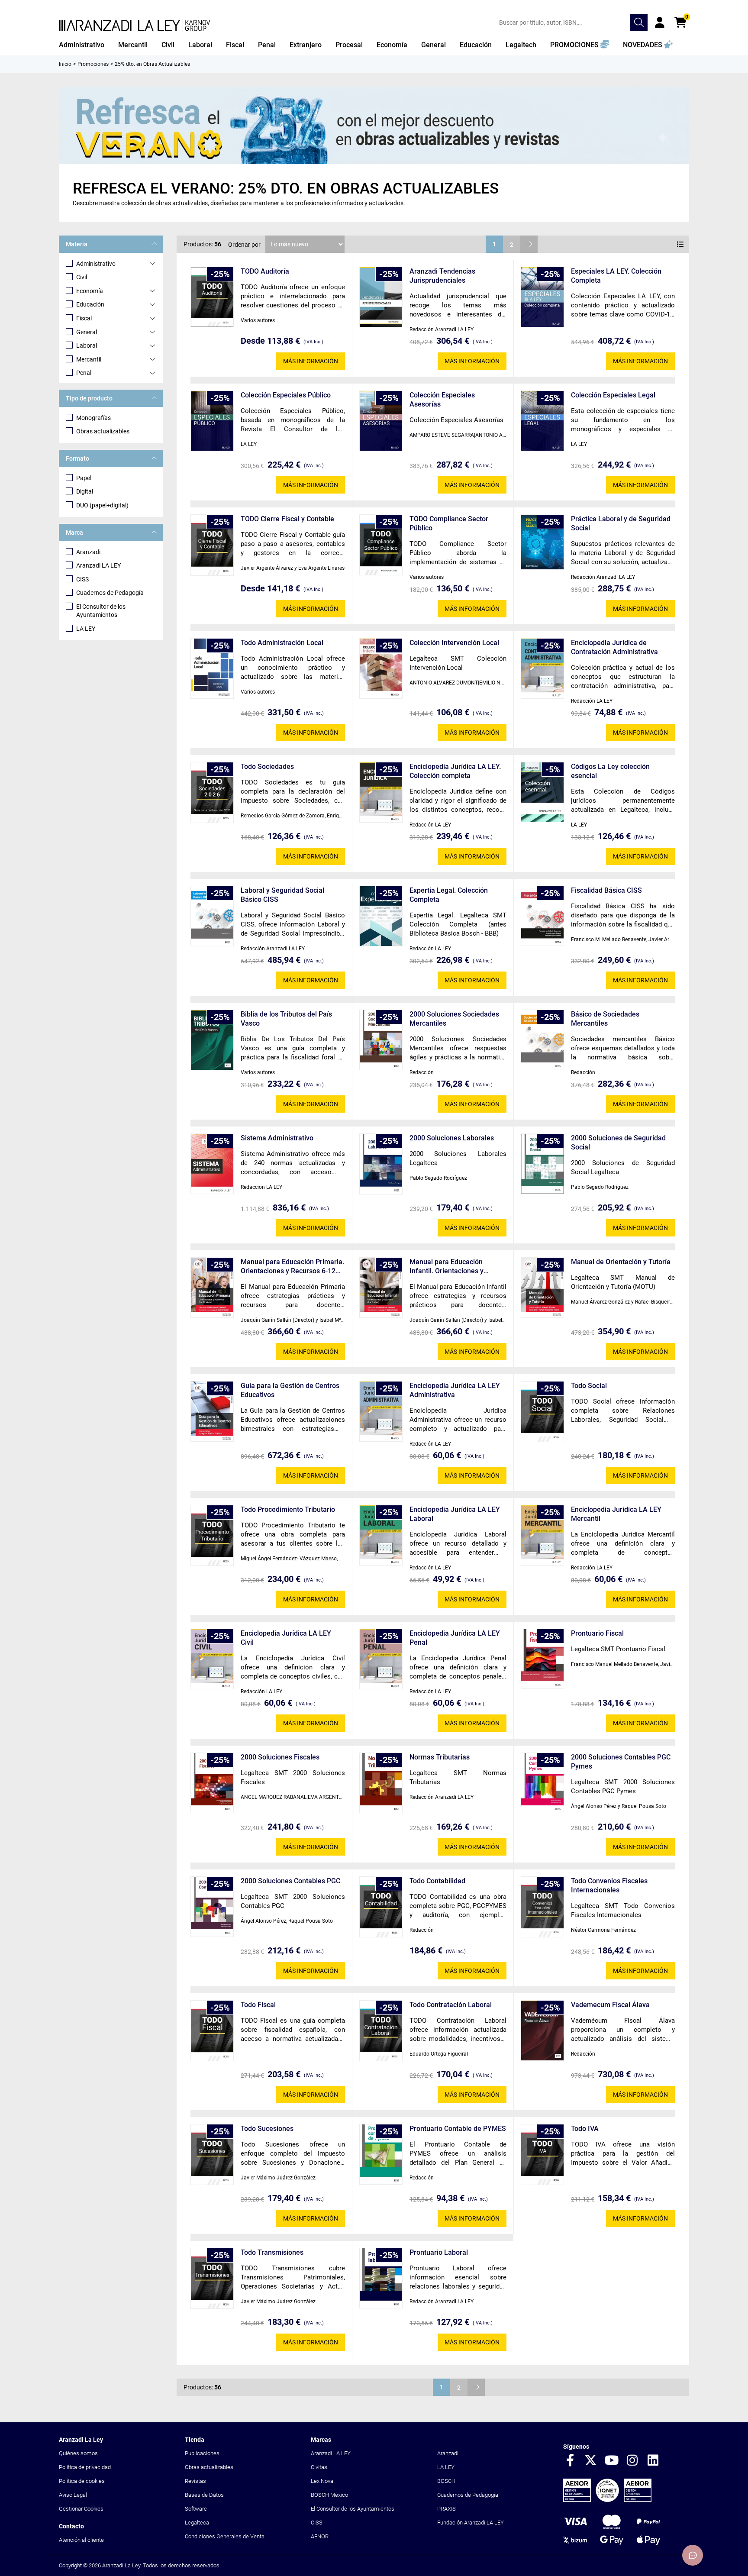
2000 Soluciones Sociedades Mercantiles (454, 1019)
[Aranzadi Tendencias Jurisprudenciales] (381, 297)
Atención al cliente (81, 2540)
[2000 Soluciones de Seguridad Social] (542, 1164)
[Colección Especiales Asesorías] (381, 421)
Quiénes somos (78, 2453)
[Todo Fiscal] (212, 2031)
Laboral (87, 345)
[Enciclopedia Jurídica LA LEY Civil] (212, 1659)
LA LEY (86, 629)
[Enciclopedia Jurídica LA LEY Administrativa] (381, 1412)
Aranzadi (88, 552)
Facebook (570, 2461)
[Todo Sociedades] (212, 793)
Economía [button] (392, 45)
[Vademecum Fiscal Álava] (542, 2030)
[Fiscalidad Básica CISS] (542, 916)
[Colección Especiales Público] (212, 421)
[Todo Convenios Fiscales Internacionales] (542, 1907)
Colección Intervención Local (454, 643)
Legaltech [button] (521, 45)
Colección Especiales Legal (613, 395)
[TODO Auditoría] (212, 297)
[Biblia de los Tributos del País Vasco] (212, 1040)
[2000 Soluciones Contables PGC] (212, 1907)
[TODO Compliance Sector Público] (381, 545)
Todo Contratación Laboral (451, 2005)
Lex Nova (322, 2481)
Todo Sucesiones (267, 2129)
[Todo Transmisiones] (212, 2279)
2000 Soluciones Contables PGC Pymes (621, 1762)
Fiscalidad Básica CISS (606, 890)
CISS (82, 579)
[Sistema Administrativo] (212, 1164)
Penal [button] (267, 45)
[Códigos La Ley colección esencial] (542, 792)
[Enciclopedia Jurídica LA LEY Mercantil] (542, 1535)
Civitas (319, 2467)
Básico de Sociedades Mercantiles (605, 1019)
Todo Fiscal (258, 2005)
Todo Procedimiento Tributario (288, 1509)
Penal (84, 373)
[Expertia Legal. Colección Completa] (381, 916)
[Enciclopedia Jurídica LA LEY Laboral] (381, 1535)
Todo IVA (585, 2129)
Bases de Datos (204, 2495)
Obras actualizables (103, 431)
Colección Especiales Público (286, 395)
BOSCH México (329, 2495)
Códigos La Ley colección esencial (610, 771)
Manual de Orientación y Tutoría (621, 1262)
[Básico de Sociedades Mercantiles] (542, 1040)
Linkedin (653, 2461)
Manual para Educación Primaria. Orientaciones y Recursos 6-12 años (292, 1267)
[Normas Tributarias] (381, 1783)
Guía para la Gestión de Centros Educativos (290, 1390)
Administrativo (96, 264)
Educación (90, 304)
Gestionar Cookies (81, 2509)
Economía (90, 291)
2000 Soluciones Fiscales (280, 1757)
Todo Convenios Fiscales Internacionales (609, 1885)
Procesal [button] (349, 45)
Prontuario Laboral (439, 2252)
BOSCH (446, 2481)
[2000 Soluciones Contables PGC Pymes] (542, 1783)
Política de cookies (82, 2481)
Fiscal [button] (235, 45)
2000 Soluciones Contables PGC (290, 1881)
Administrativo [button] (82, 45)
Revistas (195, 2481)
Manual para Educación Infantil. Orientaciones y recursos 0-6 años (447, 1267)
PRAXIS (447, 2509)
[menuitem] (82, 45)
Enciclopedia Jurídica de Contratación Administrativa (614, 647)
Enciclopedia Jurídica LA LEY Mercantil (616, 1514)
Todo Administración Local (282, 643)
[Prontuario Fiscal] (542, 1659)
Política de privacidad (85, 2467)
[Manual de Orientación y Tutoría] (542, 1288)
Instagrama (632, 2461)
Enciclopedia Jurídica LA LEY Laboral (455, 1514)
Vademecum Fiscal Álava (610, 2005)
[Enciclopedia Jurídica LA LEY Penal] (381, 1659)
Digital (85, 491)
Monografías (93, 418)
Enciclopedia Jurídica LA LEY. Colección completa (455, 771)
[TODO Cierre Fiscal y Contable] (212, 545)
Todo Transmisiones (272, 2252)
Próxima (529, 244)
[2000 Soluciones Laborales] (381, 1164)
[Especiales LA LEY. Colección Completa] (542, 297)
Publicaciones (202, 2453)
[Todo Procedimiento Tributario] (212, 1536)
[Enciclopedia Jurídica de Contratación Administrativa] (542, 669)
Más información (311, 361)
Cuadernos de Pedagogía (110, 593)
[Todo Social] (542, 1412)
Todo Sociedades (267, 767)
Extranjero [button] (306, 45)
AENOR (320, 2536)
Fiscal (84, 318)
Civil (82, 277)
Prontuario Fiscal (597, 1633)
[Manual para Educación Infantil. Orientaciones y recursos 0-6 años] (381, 1288)
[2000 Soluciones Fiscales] (212, 1783)
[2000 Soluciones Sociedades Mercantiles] (381, 1040)
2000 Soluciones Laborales (452, 1138)
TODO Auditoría (265, 271)
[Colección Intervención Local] (381, 668)
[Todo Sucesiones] (212, 2155)
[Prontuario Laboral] (381, 2278)
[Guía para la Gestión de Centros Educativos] (212, 1412)
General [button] (434, 45)
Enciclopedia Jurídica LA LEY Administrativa (455, 1390)
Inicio (65, 64)
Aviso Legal (73, 2495)
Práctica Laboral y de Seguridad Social (621, 523)
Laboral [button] (200, 45)
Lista (680, 244)
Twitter (591, 2461)
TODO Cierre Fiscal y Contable (287, 519)
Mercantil (89, 359)
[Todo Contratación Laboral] (381, 2031)
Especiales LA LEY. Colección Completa (616, 276)
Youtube (612, 2461)
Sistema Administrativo (277, 1138)
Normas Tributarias (440, 1757)
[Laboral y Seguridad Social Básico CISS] (212, 916)
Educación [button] (476, 45)
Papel (84, 478)
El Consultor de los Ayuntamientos (101, 611)
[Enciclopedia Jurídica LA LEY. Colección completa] (381, 792)
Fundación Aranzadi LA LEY (471, 2523)
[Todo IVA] (542, 2155)
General (87, 332)
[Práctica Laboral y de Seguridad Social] (542, 542)
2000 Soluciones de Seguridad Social (618, 1143)
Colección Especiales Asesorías (442, 400)
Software (196, 2509)
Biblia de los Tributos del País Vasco (286, 1019)
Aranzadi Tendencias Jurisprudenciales (442, 276)
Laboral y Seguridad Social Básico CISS (282, 895)
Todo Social (589, 1386)
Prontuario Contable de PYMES (458, 2129)
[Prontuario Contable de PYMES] (381, 2154)
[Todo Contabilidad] (381, 1907)
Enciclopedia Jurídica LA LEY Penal (455, 1638)
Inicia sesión (660, 23)
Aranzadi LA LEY (98, 565)
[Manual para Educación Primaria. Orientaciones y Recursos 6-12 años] (212, 1288)
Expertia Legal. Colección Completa (449, 895)
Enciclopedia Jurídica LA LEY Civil (286, 1638)
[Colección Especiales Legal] (542, 421)
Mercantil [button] (133, 45)
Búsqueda (639, 23)
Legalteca (197, 2523)
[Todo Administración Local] (212, 669)
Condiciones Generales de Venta (225, 2536)
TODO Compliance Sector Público (449, 523)
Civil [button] (168, 45)
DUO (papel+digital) (102, 505)
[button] (580, 45)
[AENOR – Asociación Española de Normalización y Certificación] (607, 2500)
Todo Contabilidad (437, 1881)
